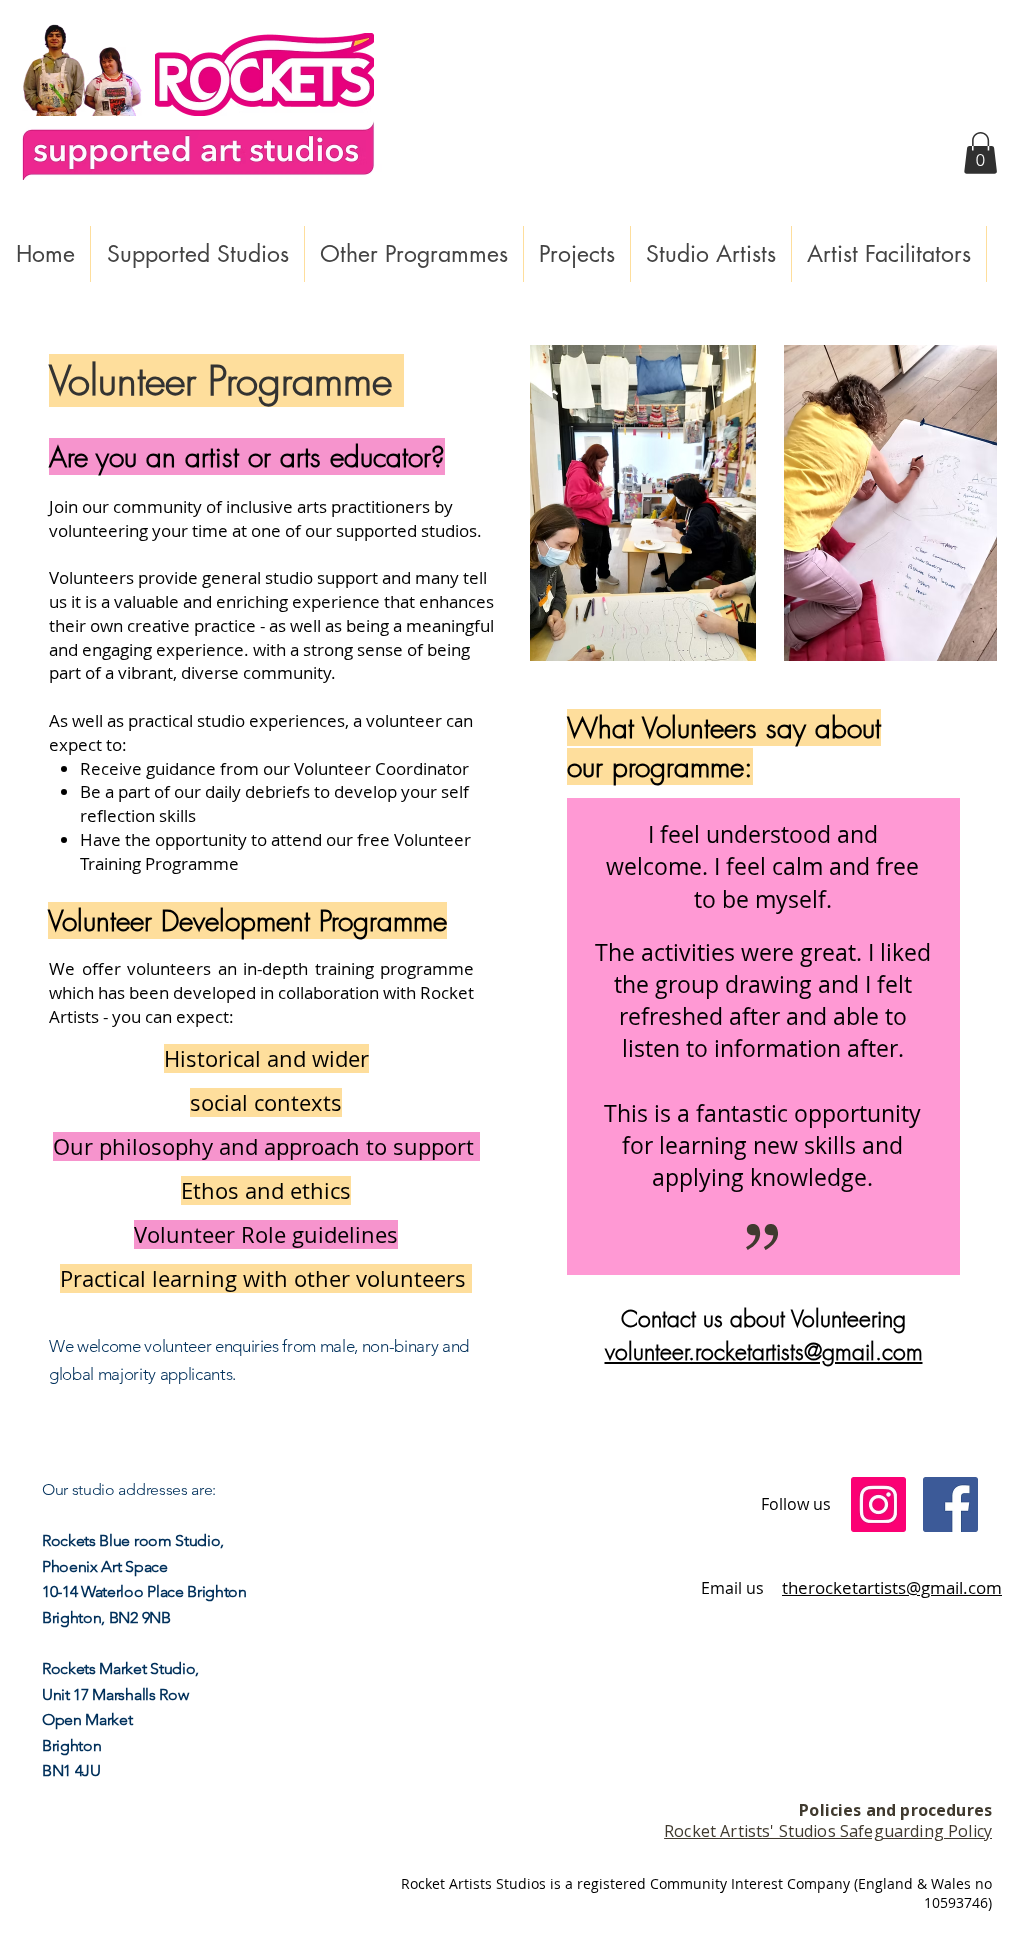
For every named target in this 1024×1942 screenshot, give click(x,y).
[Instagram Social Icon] (878, 1504)
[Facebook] (950, 1504)
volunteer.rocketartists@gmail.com (764, 1351)
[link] (980, 153)
